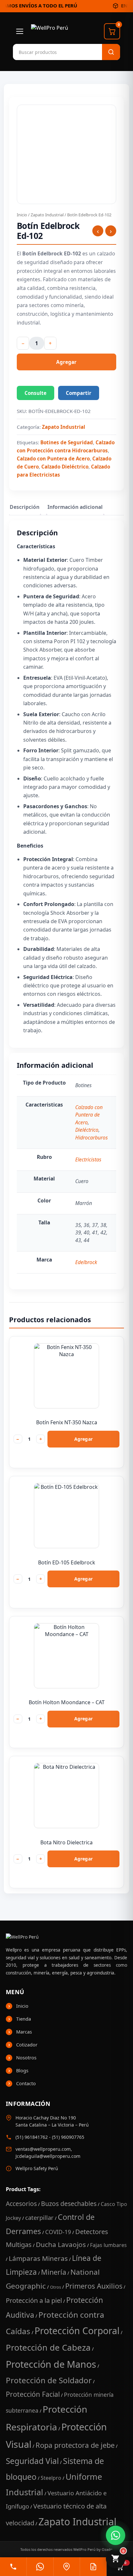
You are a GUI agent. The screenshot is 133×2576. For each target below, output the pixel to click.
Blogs (22, 2070)
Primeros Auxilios (94, 2286)
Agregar (66, 362)
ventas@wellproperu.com (43, 2149)
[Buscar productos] (111, 52)
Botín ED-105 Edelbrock (67, 1562)
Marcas (24, 2032)
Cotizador (27, 2045)
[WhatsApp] (40, 2567)
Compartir (79, 393)
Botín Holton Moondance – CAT (67, 1702)
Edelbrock (86, 1262)
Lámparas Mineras (38, 2258)
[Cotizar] (93, 2567)
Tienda (24, 2019)
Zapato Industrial (47, 215)
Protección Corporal (77, 2331)
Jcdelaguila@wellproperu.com (48, 2156)
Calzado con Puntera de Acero (53, 459)
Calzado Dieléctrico (65, 467)
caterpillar (39, 2217)
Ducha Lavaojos (61, 2244)
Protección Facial (33, 2394)
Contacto (26, 2083)
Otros (56, 2287)
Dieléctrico (87, 1130)
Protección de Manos (51, 2364)
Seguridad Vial (32, 2461)
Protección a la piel (34, 2300)
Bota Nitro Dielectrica (66, 1842)
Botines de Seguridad (67, 442)
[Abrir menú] (20, 31)
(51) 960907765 (68, 2137)
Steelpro (51, 2478)
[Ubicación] (66, 2567)
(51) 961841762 (32, 2137)
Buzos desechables (69, 2204)
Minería (54, 2272)
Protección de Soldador (49, 2380)
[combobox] (45, 52)
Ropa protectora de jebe (75, 2445)
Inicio (22, 215)
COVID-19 (58, 2232)
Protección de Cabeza (48, 2347)
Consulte (36, 393)
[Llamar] (13, 2567)
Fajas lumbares (108, 2245)
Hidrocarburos (92, 1138)
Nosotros (26, 2057)
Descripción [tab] (25, 507)
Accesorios (21, 2204)
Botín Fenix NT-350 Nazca (67, 1422)
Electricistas (88, 1159)
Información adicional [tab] (75, 507)
